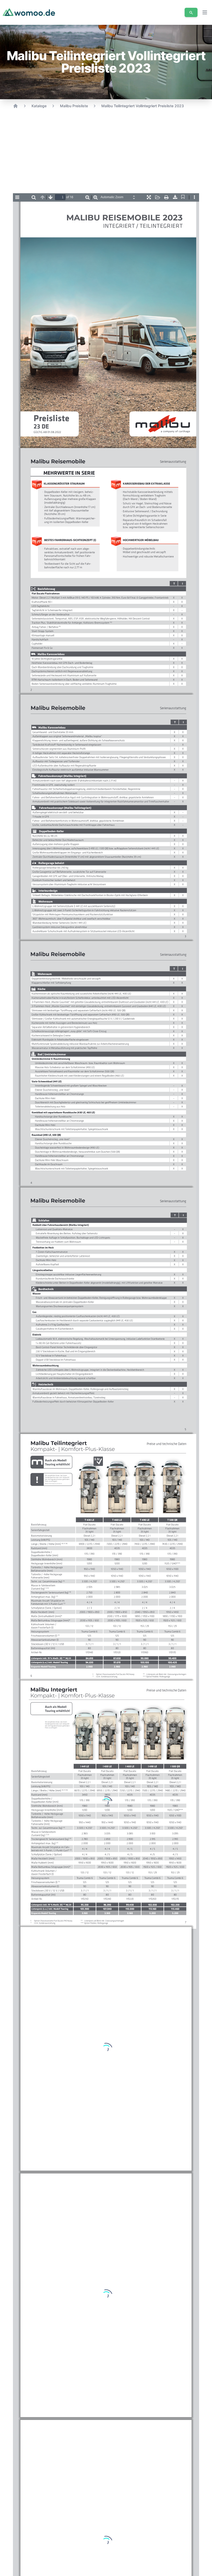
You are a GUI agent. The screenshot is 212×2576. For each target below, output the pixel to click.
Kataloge (39, 106)
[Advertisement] (106, 153)
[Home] (16, 106)
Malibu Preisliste (74, 106)
